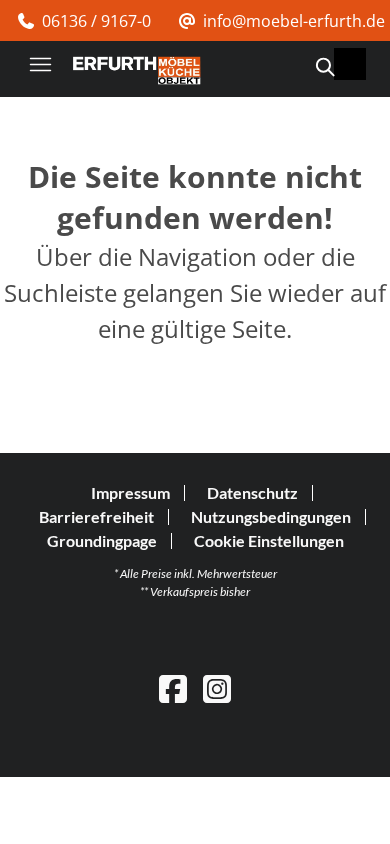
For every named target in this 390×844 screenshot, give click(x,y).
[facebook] (173, 688)
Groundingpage (102, 540)
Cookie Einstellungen (269, 541)
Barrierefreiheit (96, 516)
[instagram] (217, 688)
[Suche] (324, 67)
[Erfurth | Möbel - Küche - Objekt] (136, 70)
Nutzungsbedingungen (271, 516)
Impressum (130, 492)
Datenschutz (252, 492)
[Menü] (40, 64)
